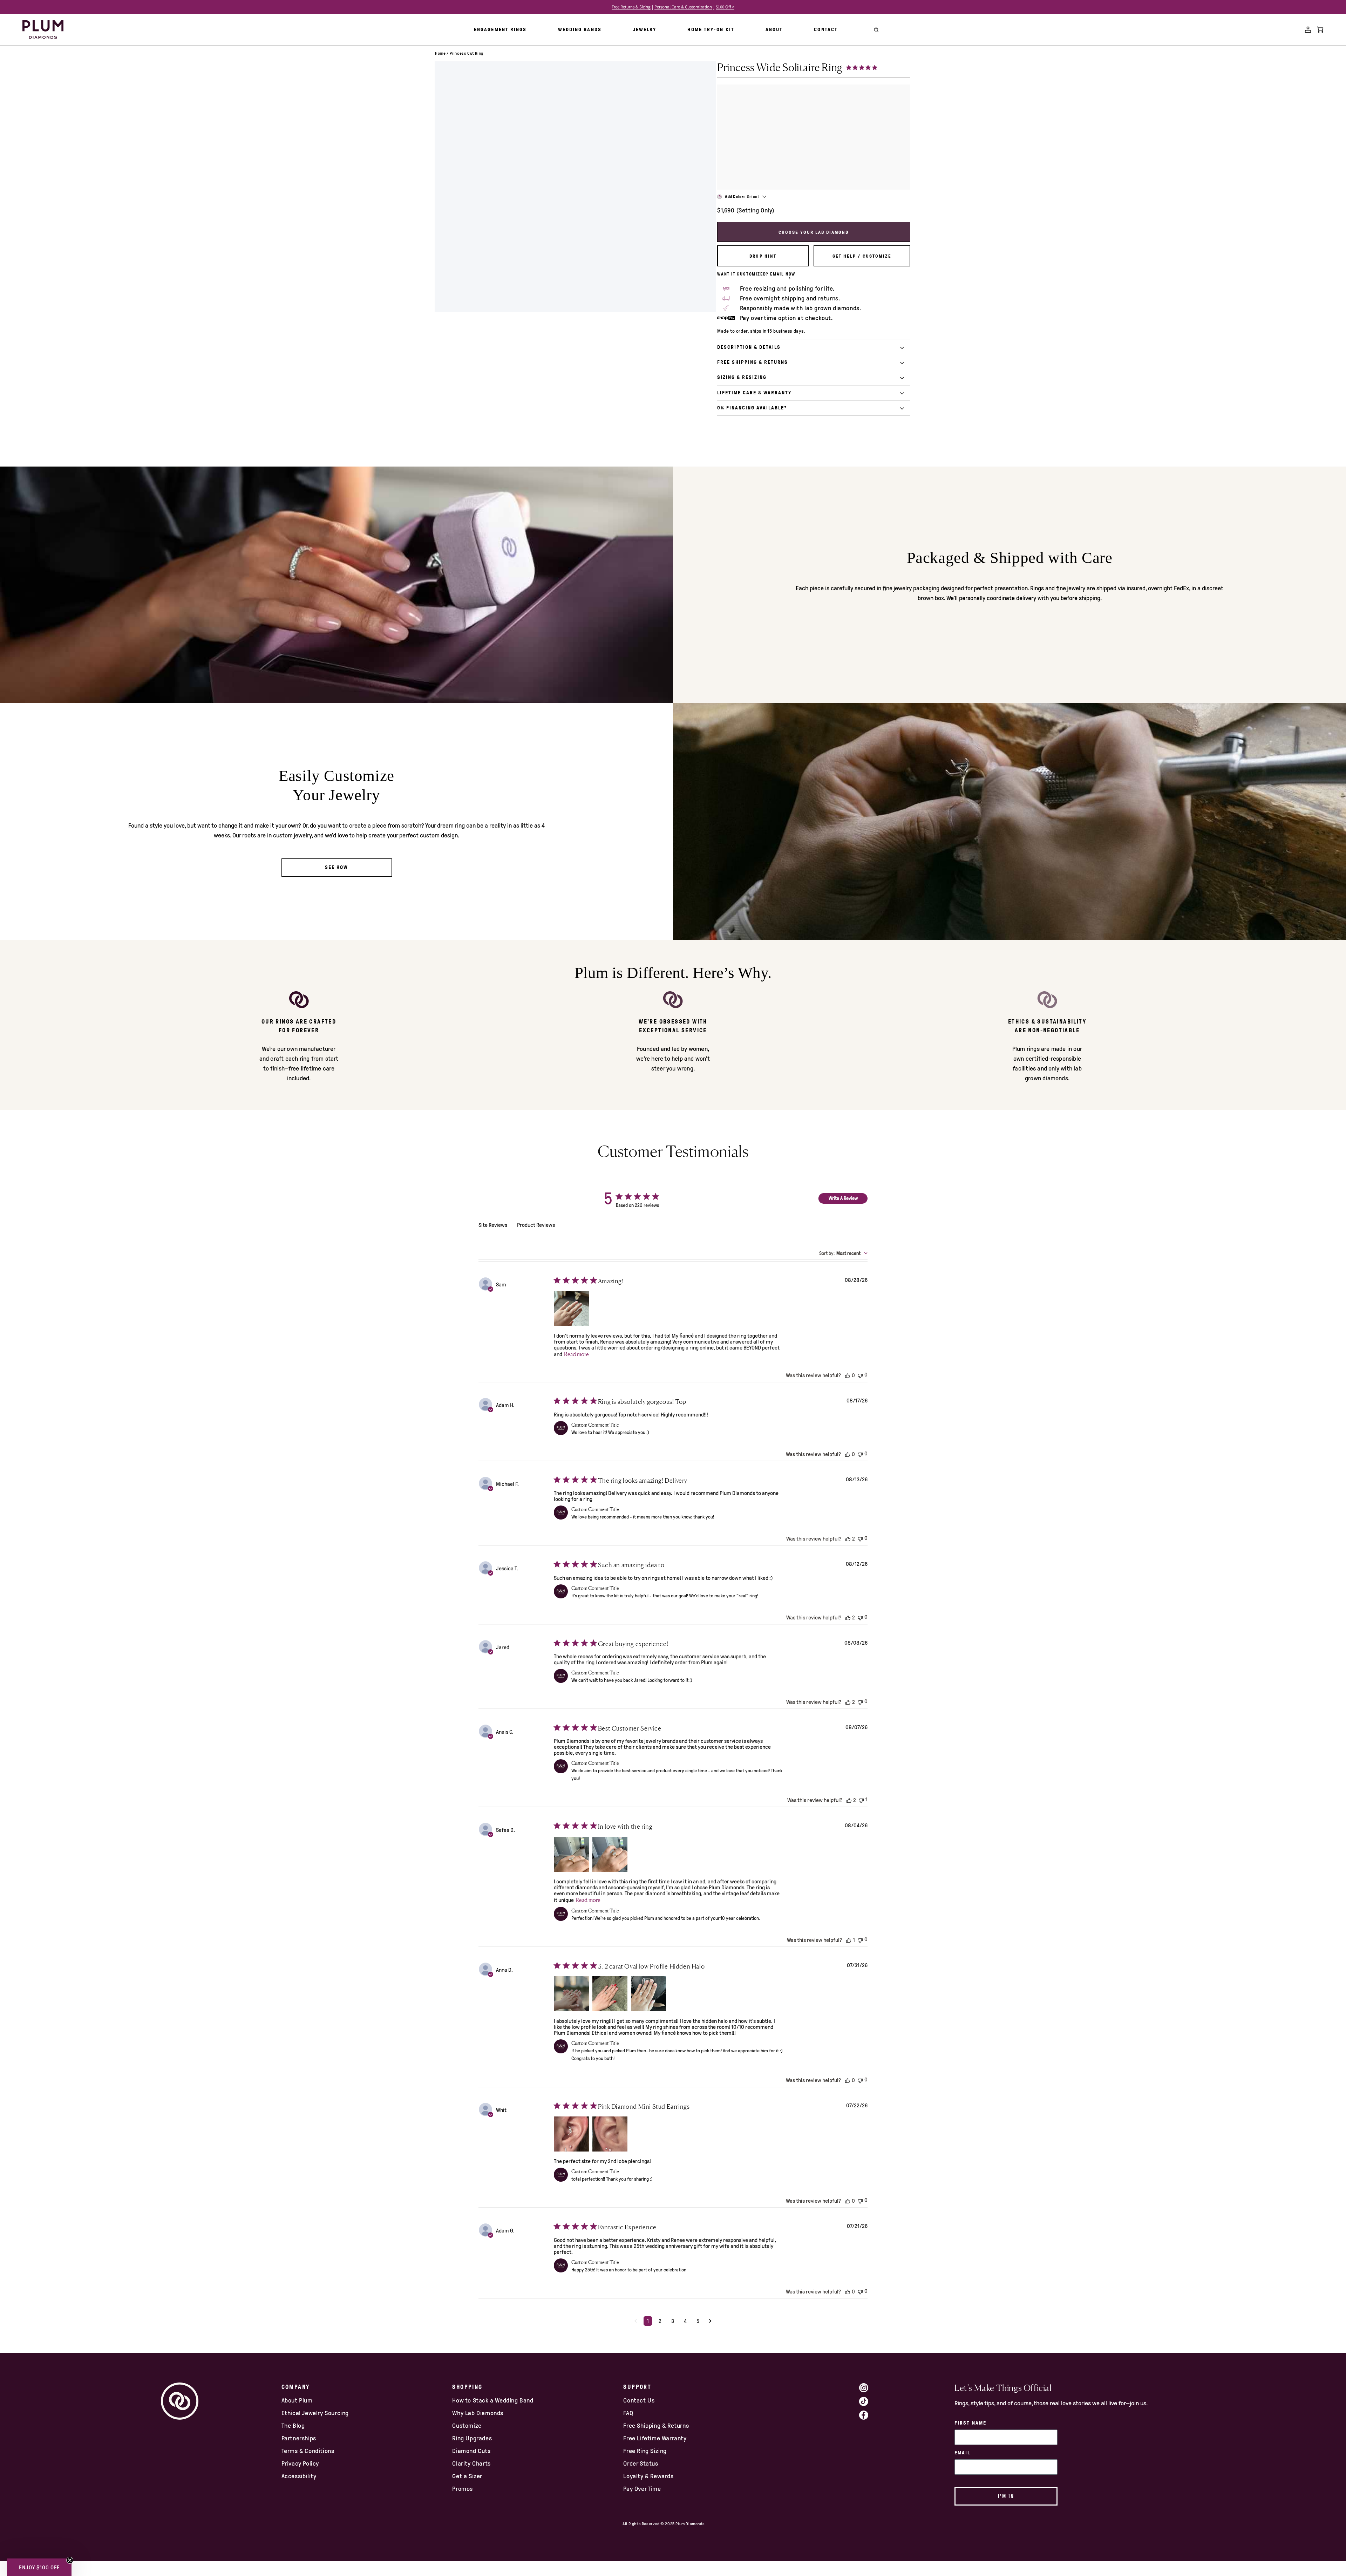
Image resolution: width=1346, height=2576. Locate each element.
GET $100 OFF (737, 1335)
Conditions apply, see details (736, 1355)
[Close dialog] (791, 1203)
